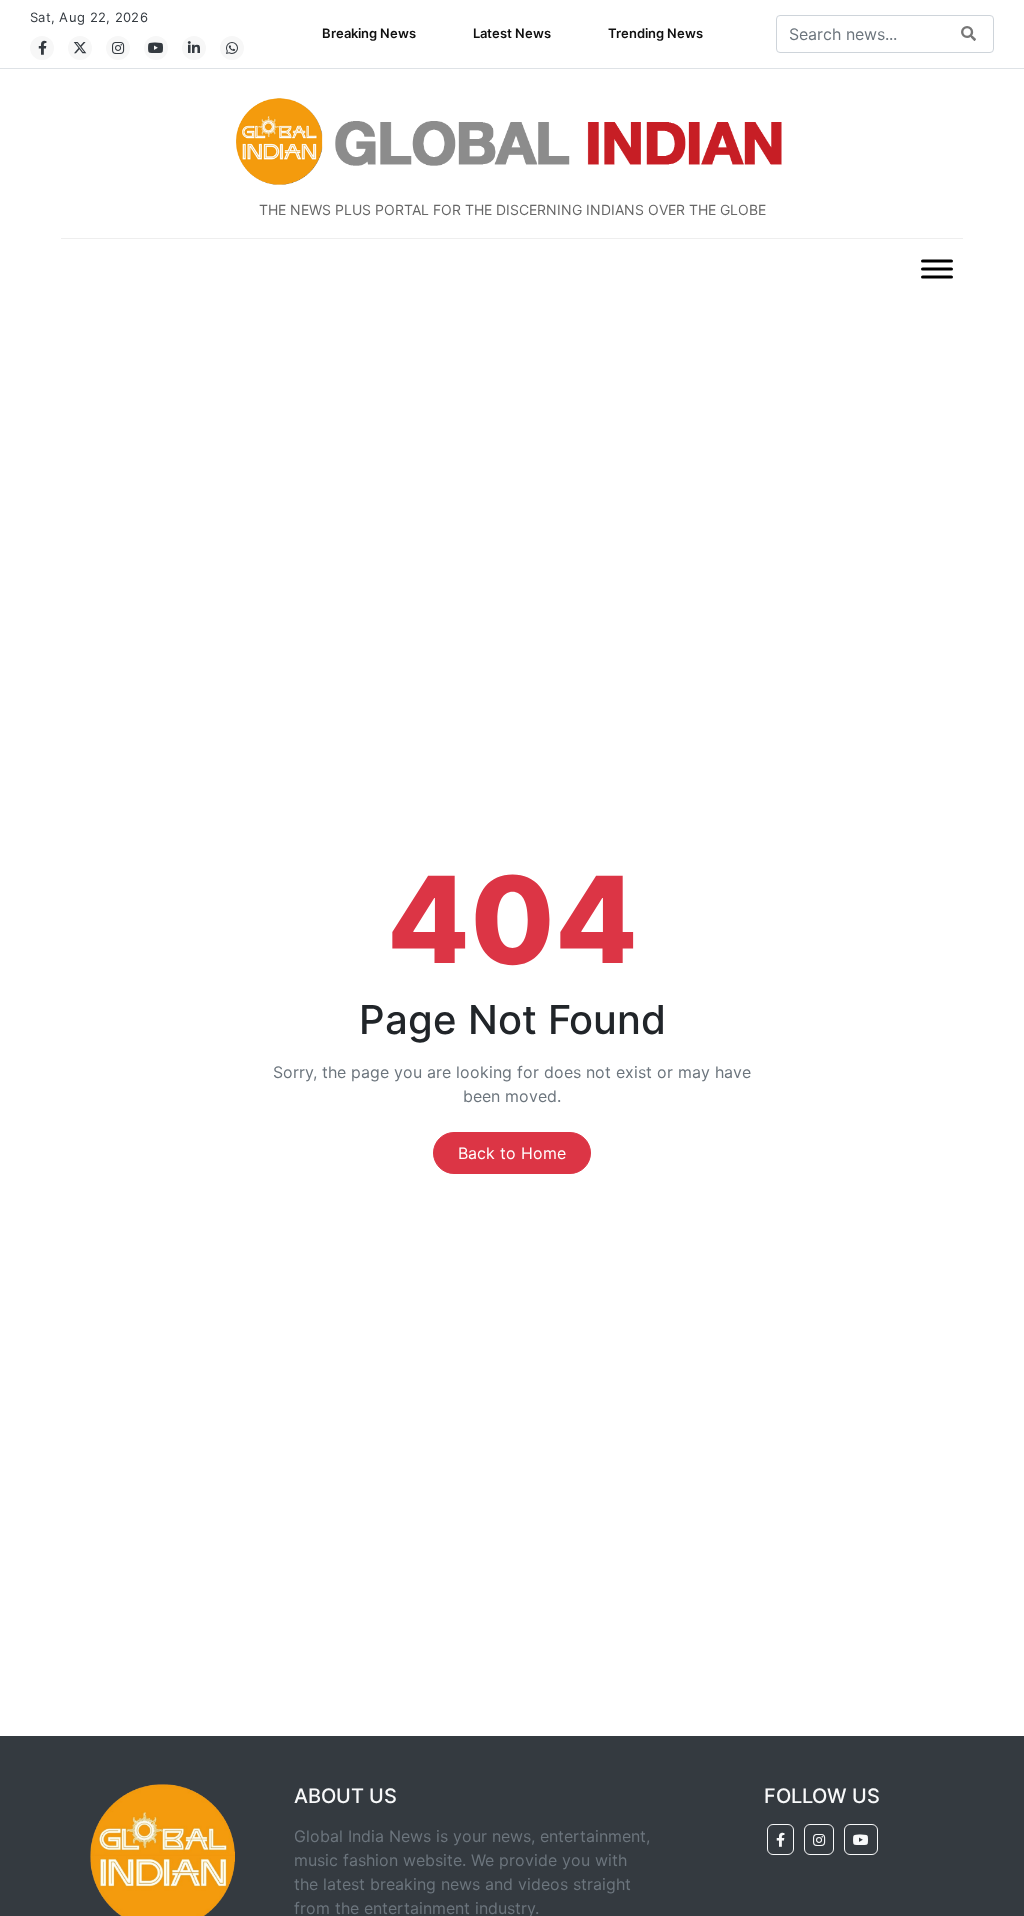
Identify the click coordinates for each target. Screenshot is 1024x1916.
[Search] (968, 34)
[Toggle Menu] (937, 268)
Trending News (655, 33)
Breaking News (369, 33)
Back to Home (512, 1153)
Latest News (512, 33)
